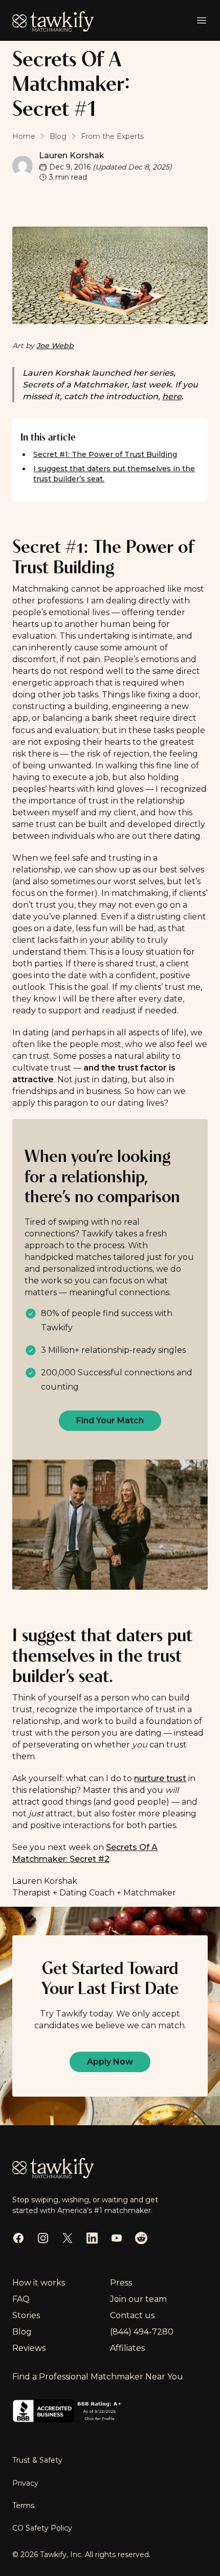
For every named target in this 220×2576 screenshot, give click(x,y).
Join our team (138, 2299)
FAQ (21, 2299)
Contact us (132, 2315)
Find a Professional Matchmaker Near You (98, 2377)
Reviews (29, 2348)
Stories (26, 2315)
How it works (39, 2283)
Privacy (25, 2483)
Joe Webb (55, 346)
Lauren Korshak (72, 155)
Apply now (110, 2062)
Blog (22, 2332)
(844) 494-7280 (142, 2332)
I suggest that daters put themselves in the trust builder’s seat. (114, 474)
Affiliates (127, 2348)
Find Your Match (110, 1420)
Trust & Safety (37, 2460)
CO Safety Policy (42, 2528)
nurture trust (160, 1778)
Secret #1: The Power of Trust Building (105, 454)
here (172, 396)
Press (121, 2283)
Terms (23, 2506)
